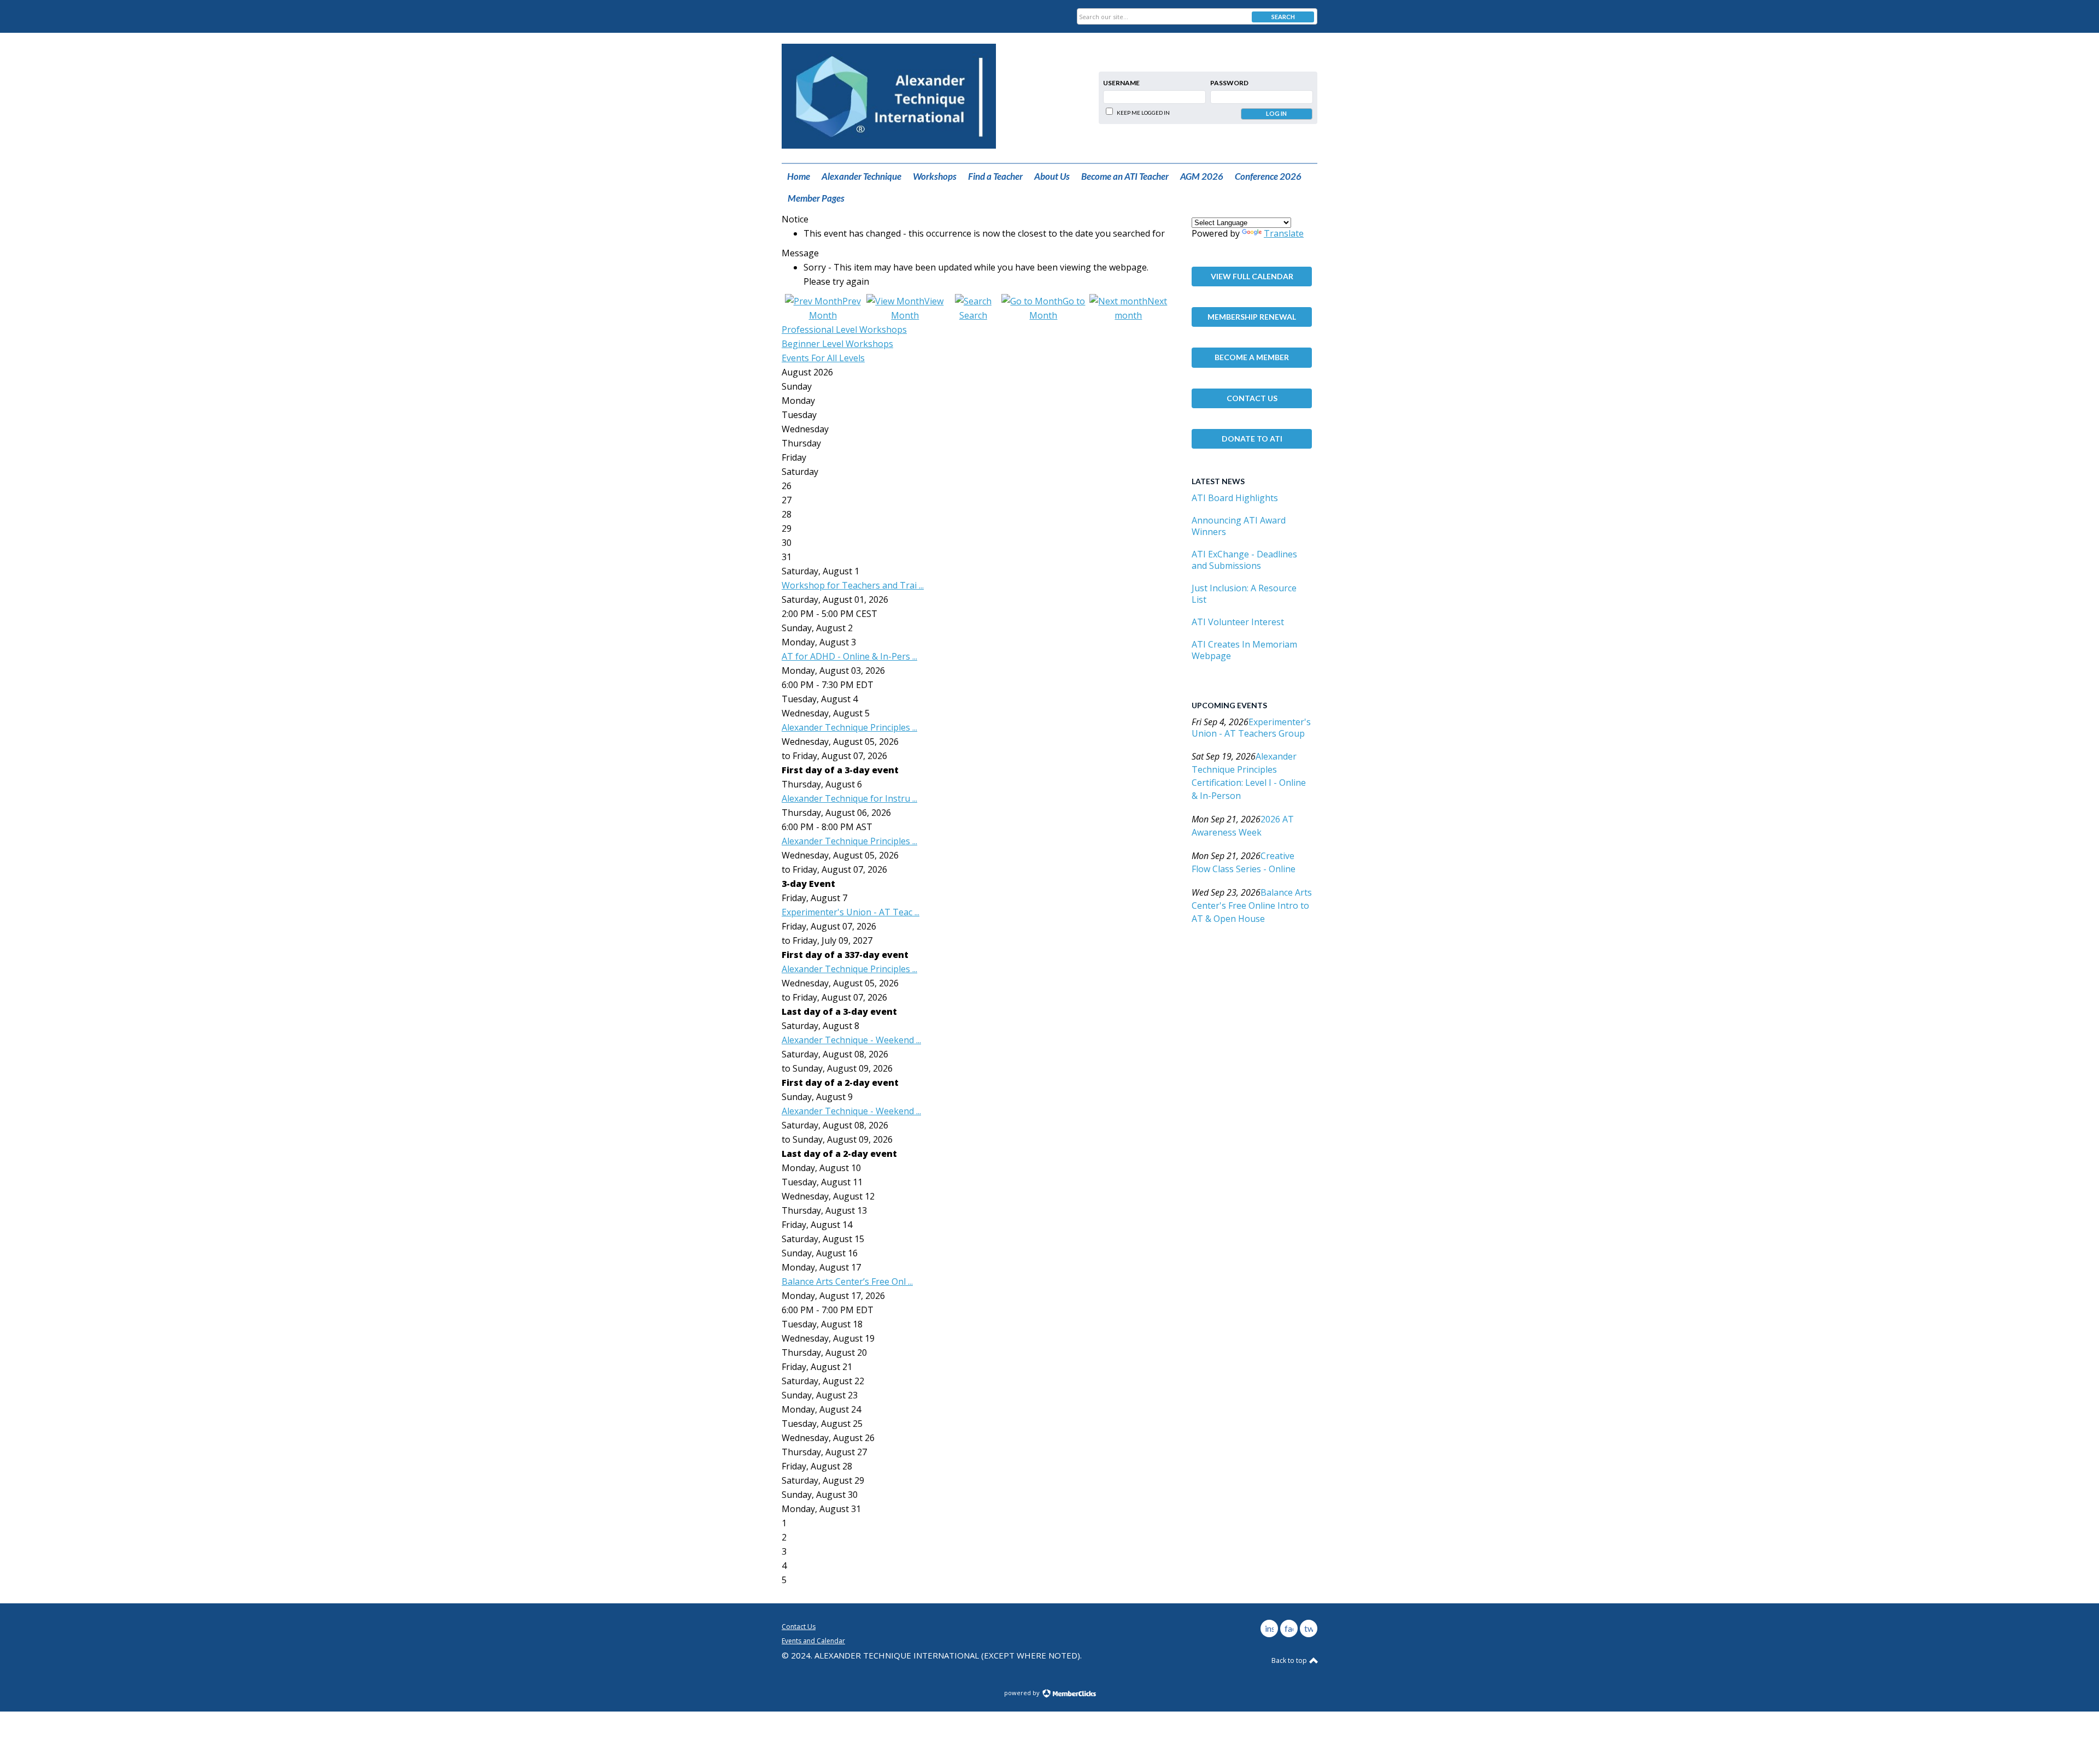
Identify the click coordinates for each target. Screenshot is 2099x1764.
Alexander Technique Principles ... (849, 727)
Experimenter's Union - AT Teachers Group (1251, 728)
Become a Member (1252, 357)
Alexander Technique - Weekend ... (851, 1040)
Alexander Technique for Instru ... (849, 798)
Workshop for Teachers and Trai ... (853, 585)
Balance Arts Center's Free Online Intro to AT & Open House (1252, 905)
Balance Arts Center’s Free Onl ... (847, 1281)
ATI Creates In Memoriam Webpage (1244, 650)
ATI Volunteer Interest (1238, 622)
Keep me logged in (1143, 113)
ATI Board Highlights (1235, 498)
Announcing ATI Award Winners (1239, 526)
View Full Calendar (1252, 276)
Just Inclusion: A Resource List (1244, 594)
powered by (1023, 1693)
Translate (1284, 233)
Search (1283, 17)
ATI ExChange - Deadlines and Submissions (1244, 560)
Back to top (1290, 1660)
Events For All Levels (823, 358)
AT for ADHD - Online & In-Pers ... (849, 656)
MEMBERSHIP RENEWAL (1252, 317)
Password (1229, 83)
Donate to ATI (1252, 439)
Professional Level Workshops (844, 330)
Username (1121, 83)
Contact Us (1252, 398)
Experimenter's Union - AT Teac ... (851, 912)
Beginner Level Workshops (837, 344)
